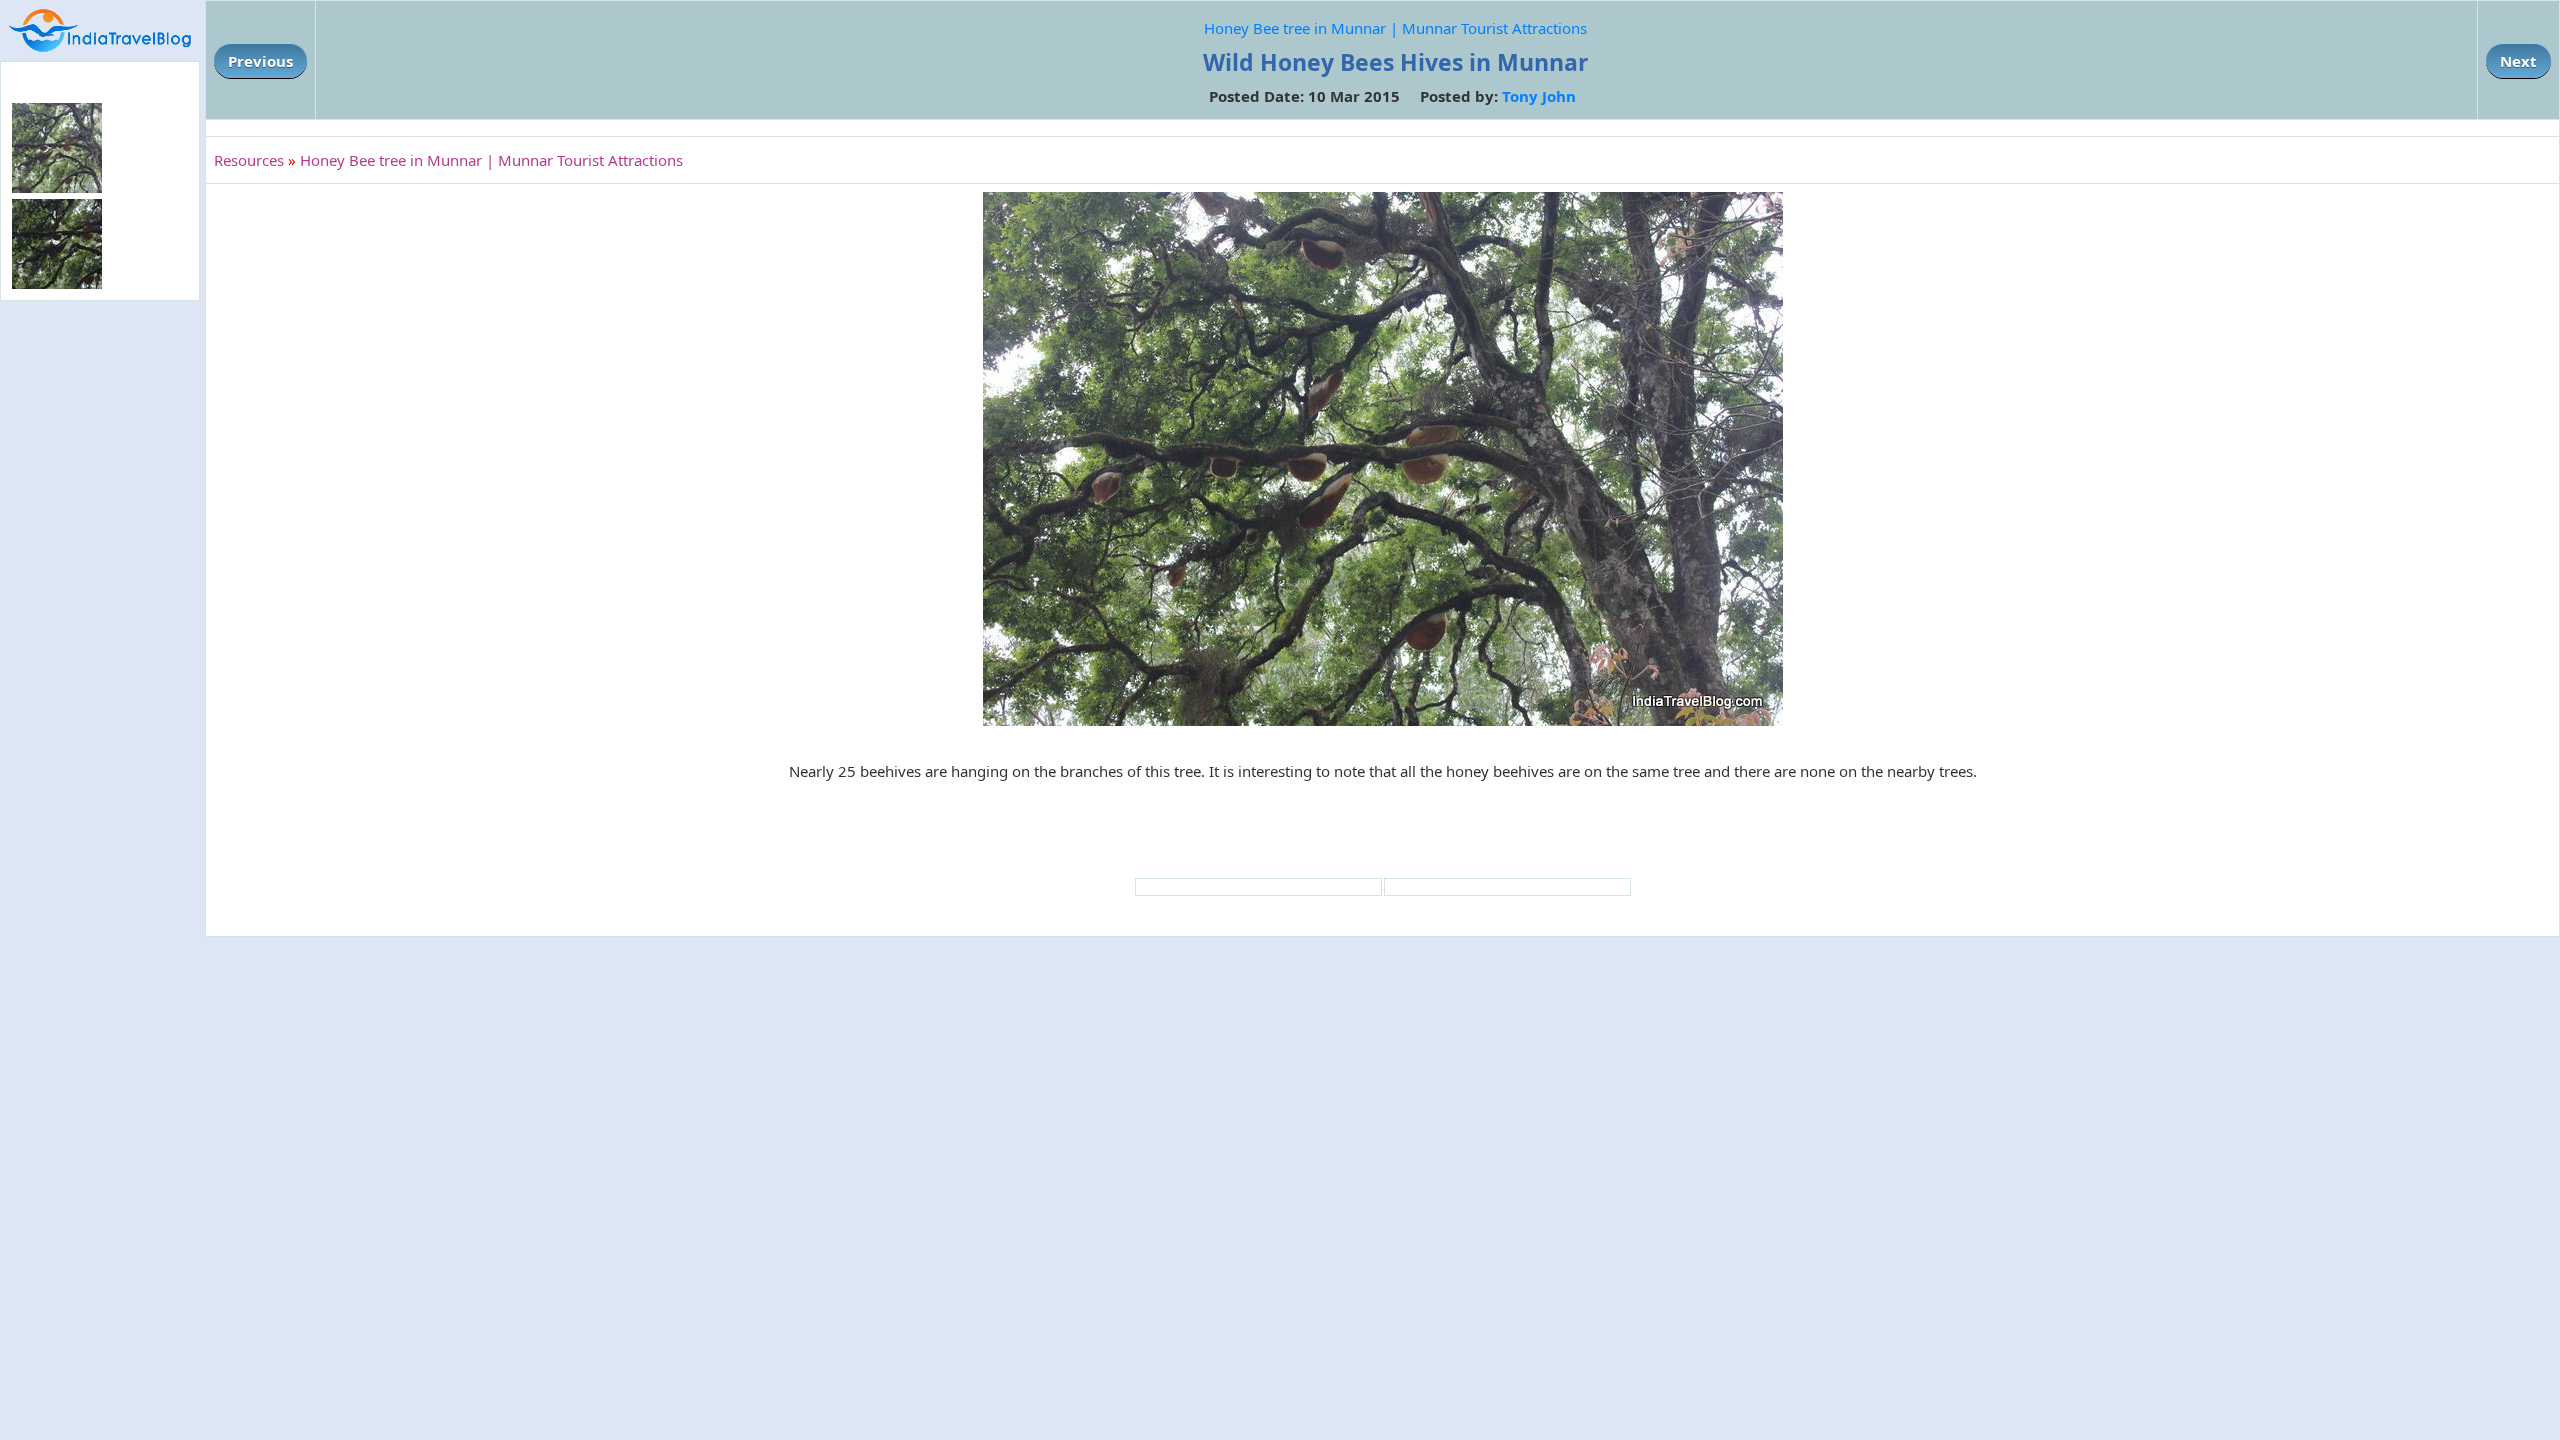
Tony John (1539, 96)
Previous (260, 61)
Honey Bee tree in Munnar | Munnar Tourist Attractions (1395, 28)
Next (2518, 61)
